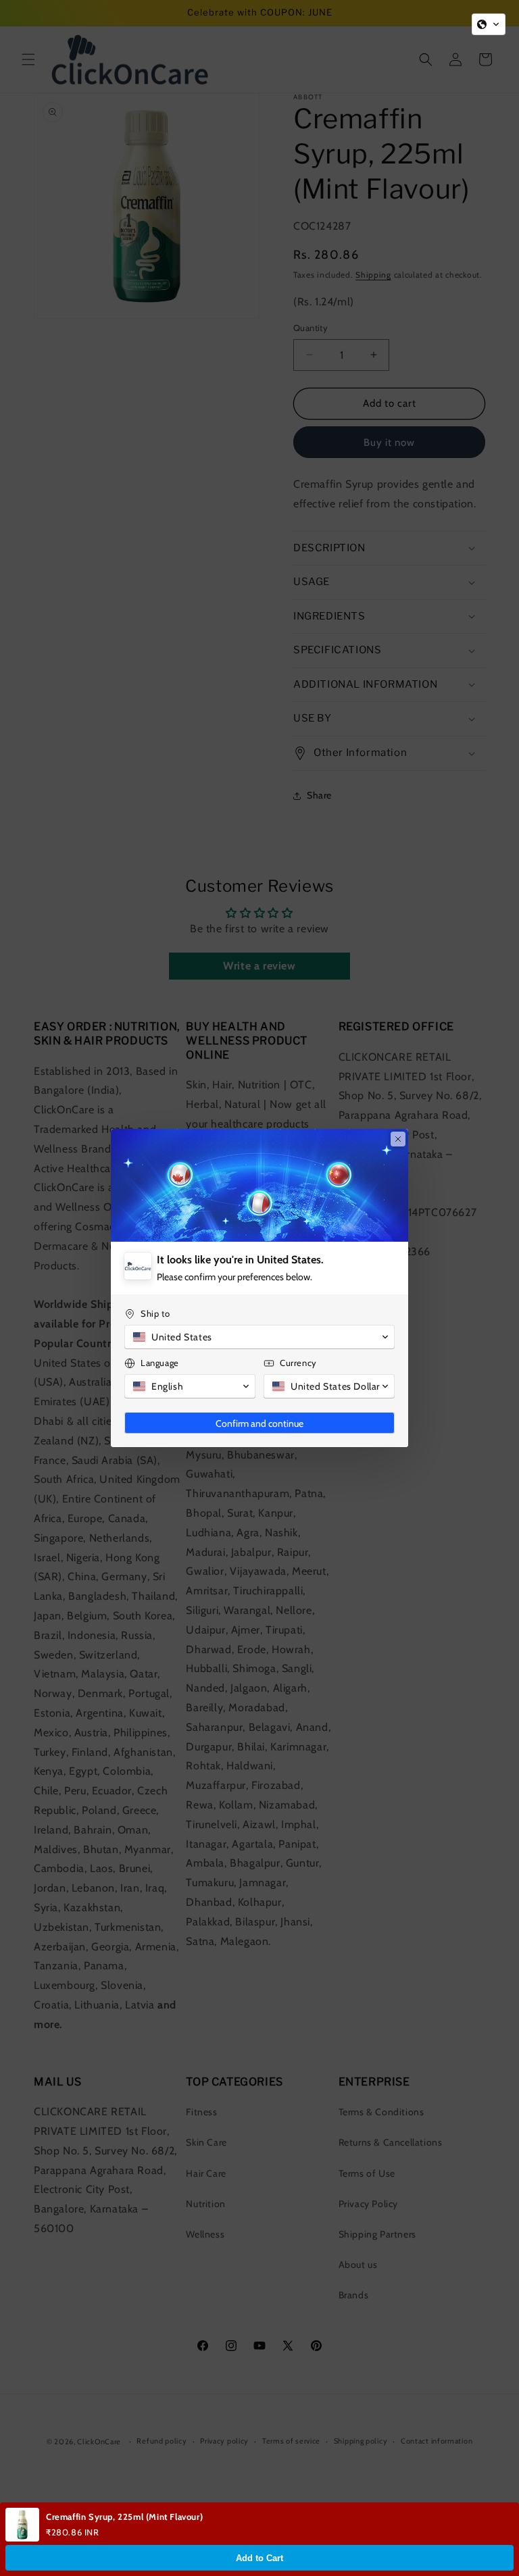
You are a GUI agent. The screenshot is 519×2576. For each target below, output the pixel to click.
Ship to (155, 1313)
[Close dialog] (398, 1139)
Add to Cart (259, 2558)
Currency (298, 1363)
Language (160, 1363)
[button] (489, 24)
